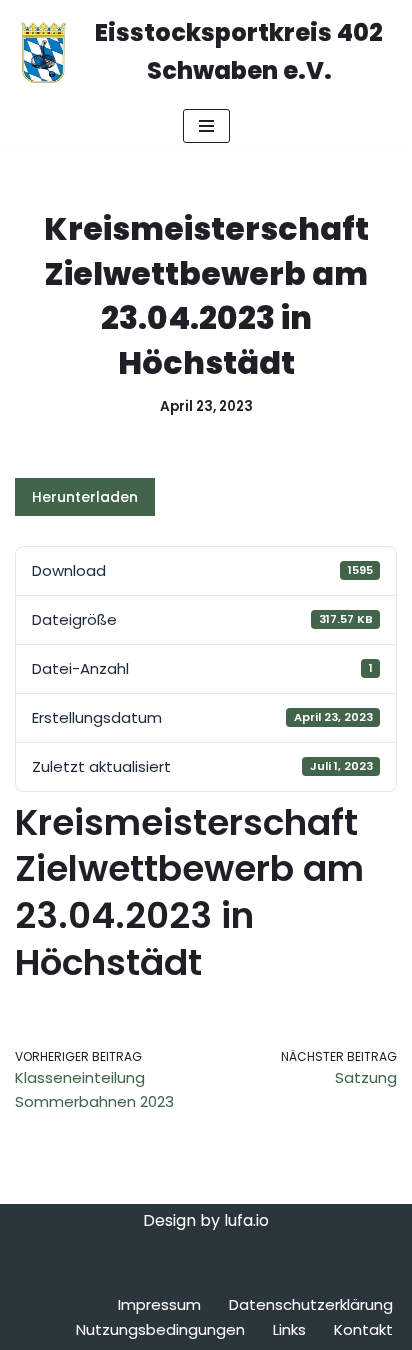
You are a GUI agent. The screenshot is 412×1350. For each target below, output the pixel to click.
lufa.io (246, 1220)
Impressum (159, 1304)
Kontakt (363, 1329)
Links (289, 1329)
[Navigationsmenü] (206, 126)
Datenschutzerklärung (311, 1304)
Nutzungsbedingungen (160, 1329)
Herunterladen (85, 497)
